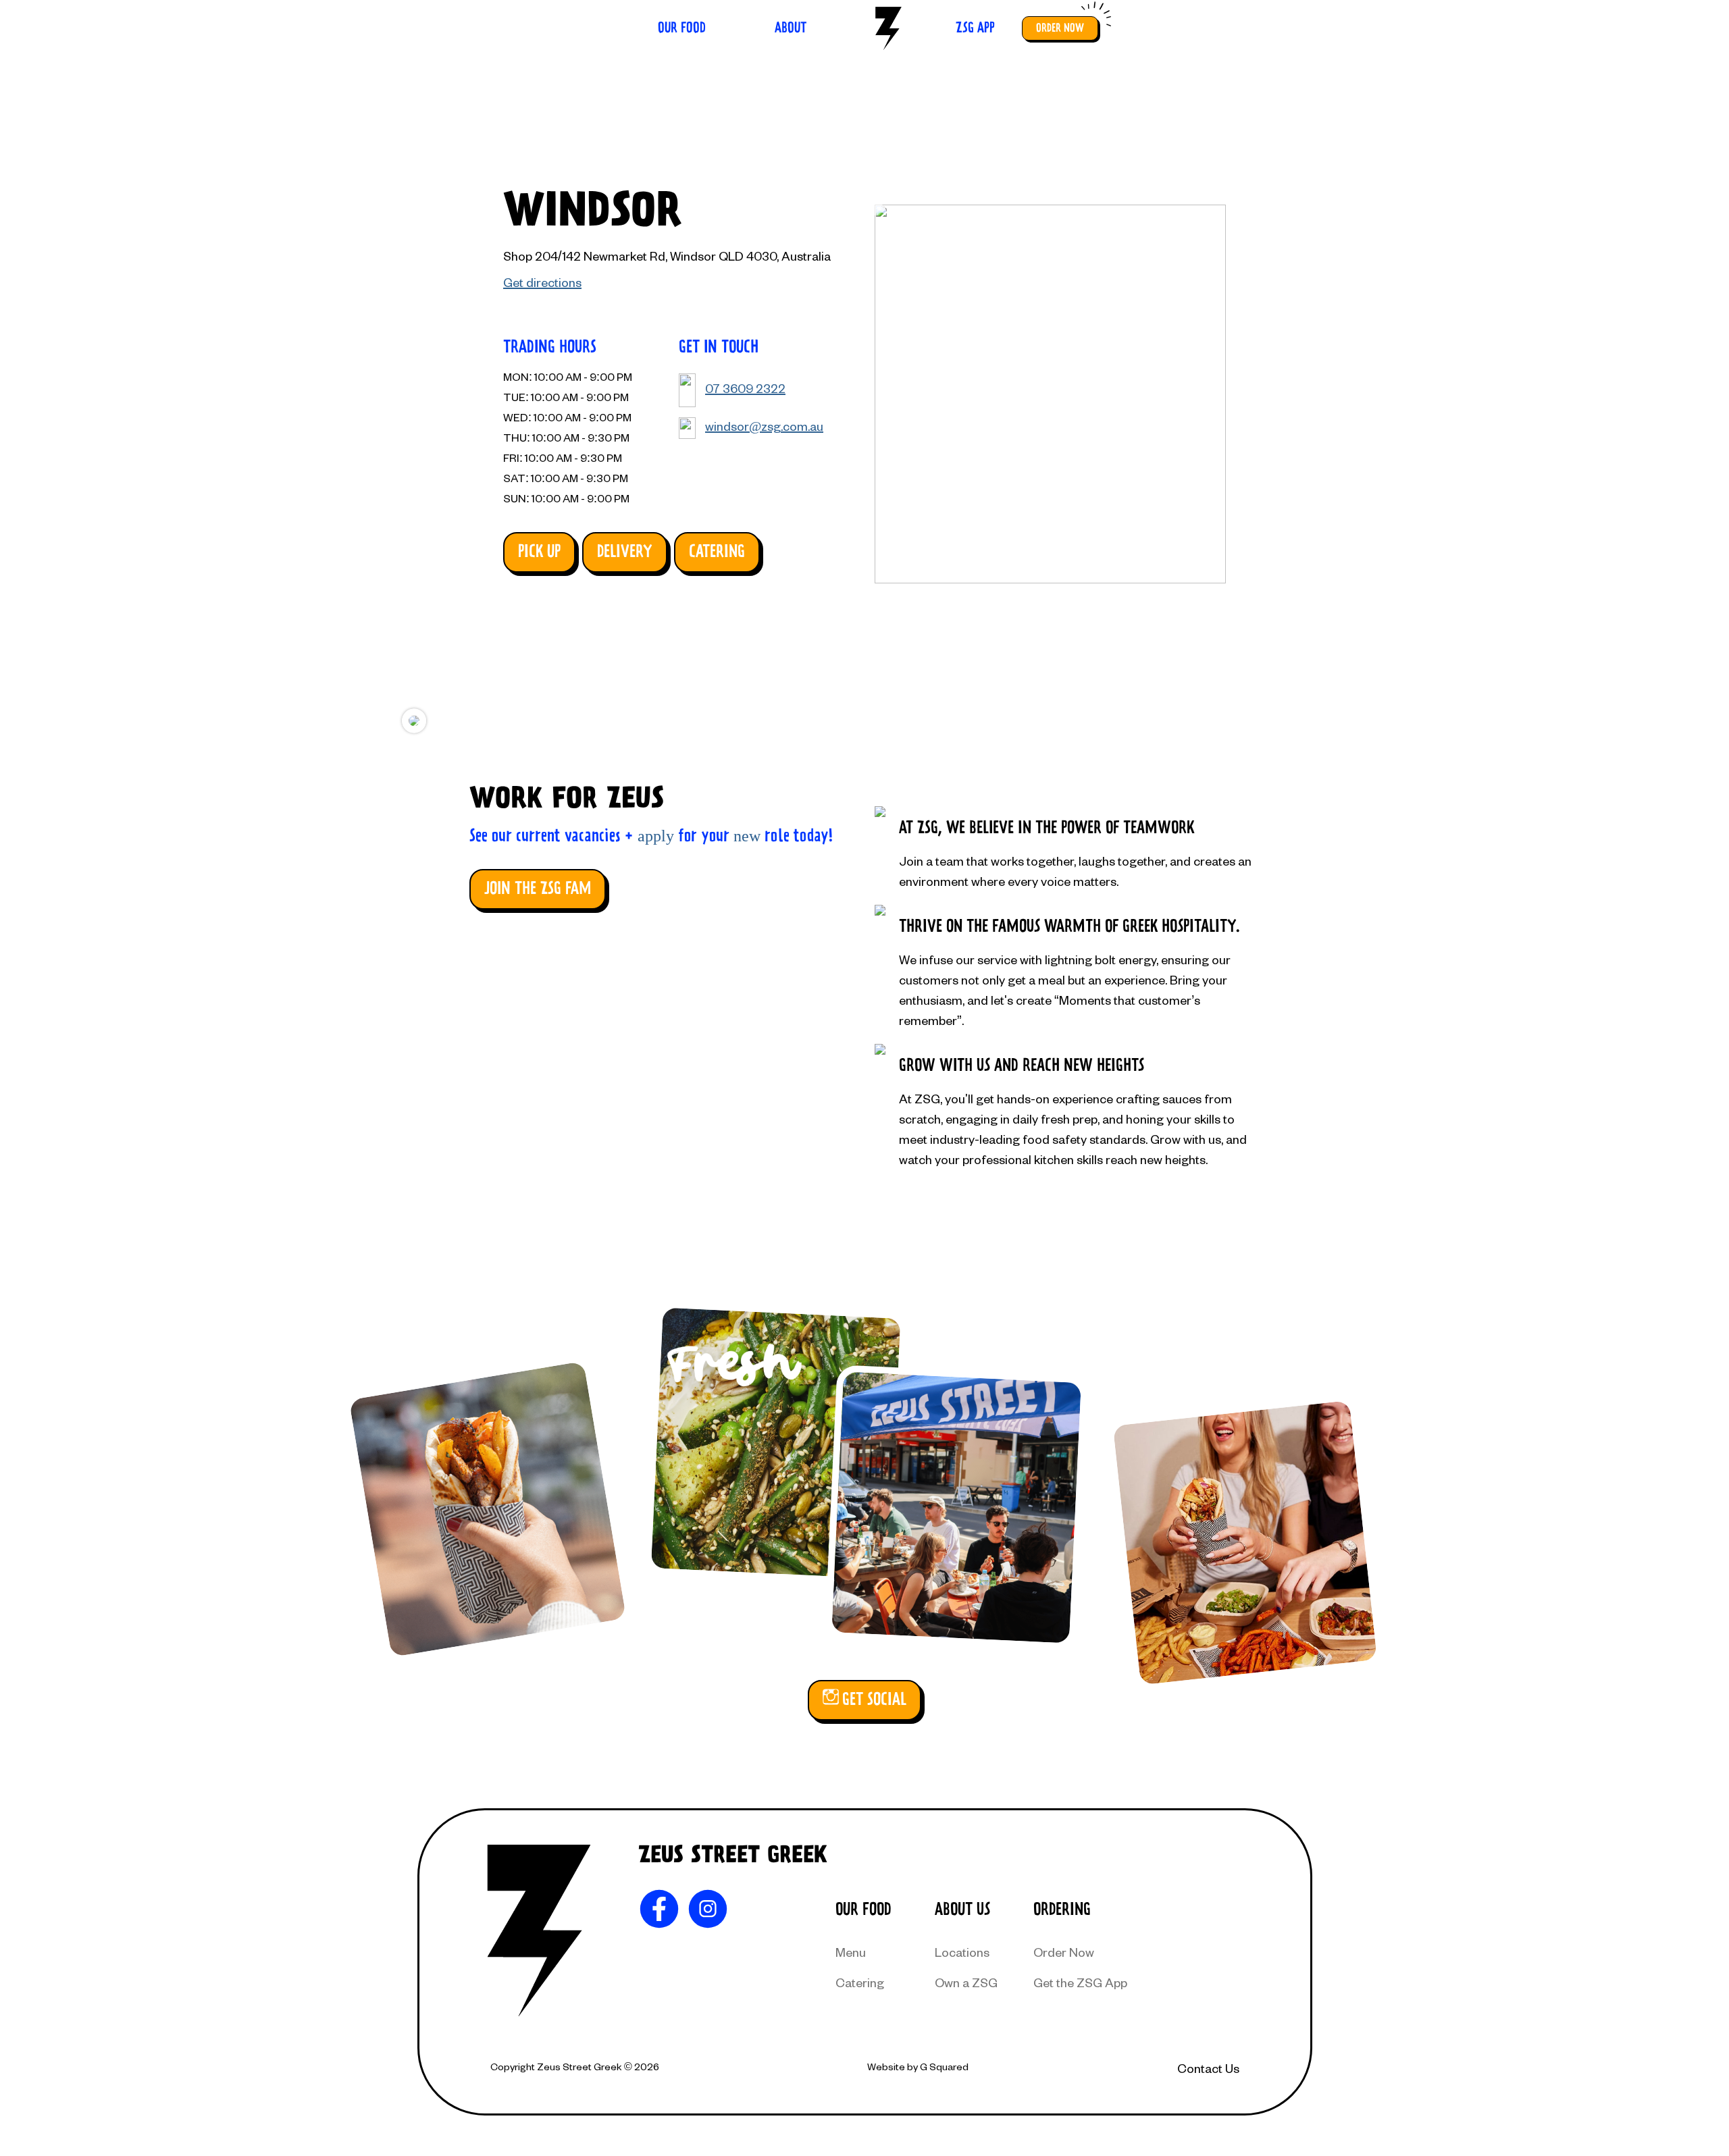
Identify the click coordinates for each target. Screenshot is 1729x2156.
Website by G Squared (918, 2067)
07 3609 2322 (745, 388)
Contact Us (1208, 2068)
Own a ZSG (966, 1982)
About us (962, 1910)
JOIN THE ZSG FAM (538, 889)
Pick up (539, 552)
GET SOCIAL (874, 1700)
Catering (717, 552)
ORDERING (1062, 1910)
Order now (1060, 28)
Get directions (542, 282)
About (791, 28)
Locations (962, 1952)
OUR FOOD (863, 1910)
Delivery (625, 552)
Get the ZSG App (1080, 1982)
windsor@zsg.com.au (764, 426)
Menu (851, 1952)
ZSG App (975, 28)
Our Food (682, 28)
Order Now (1064, 1952)
